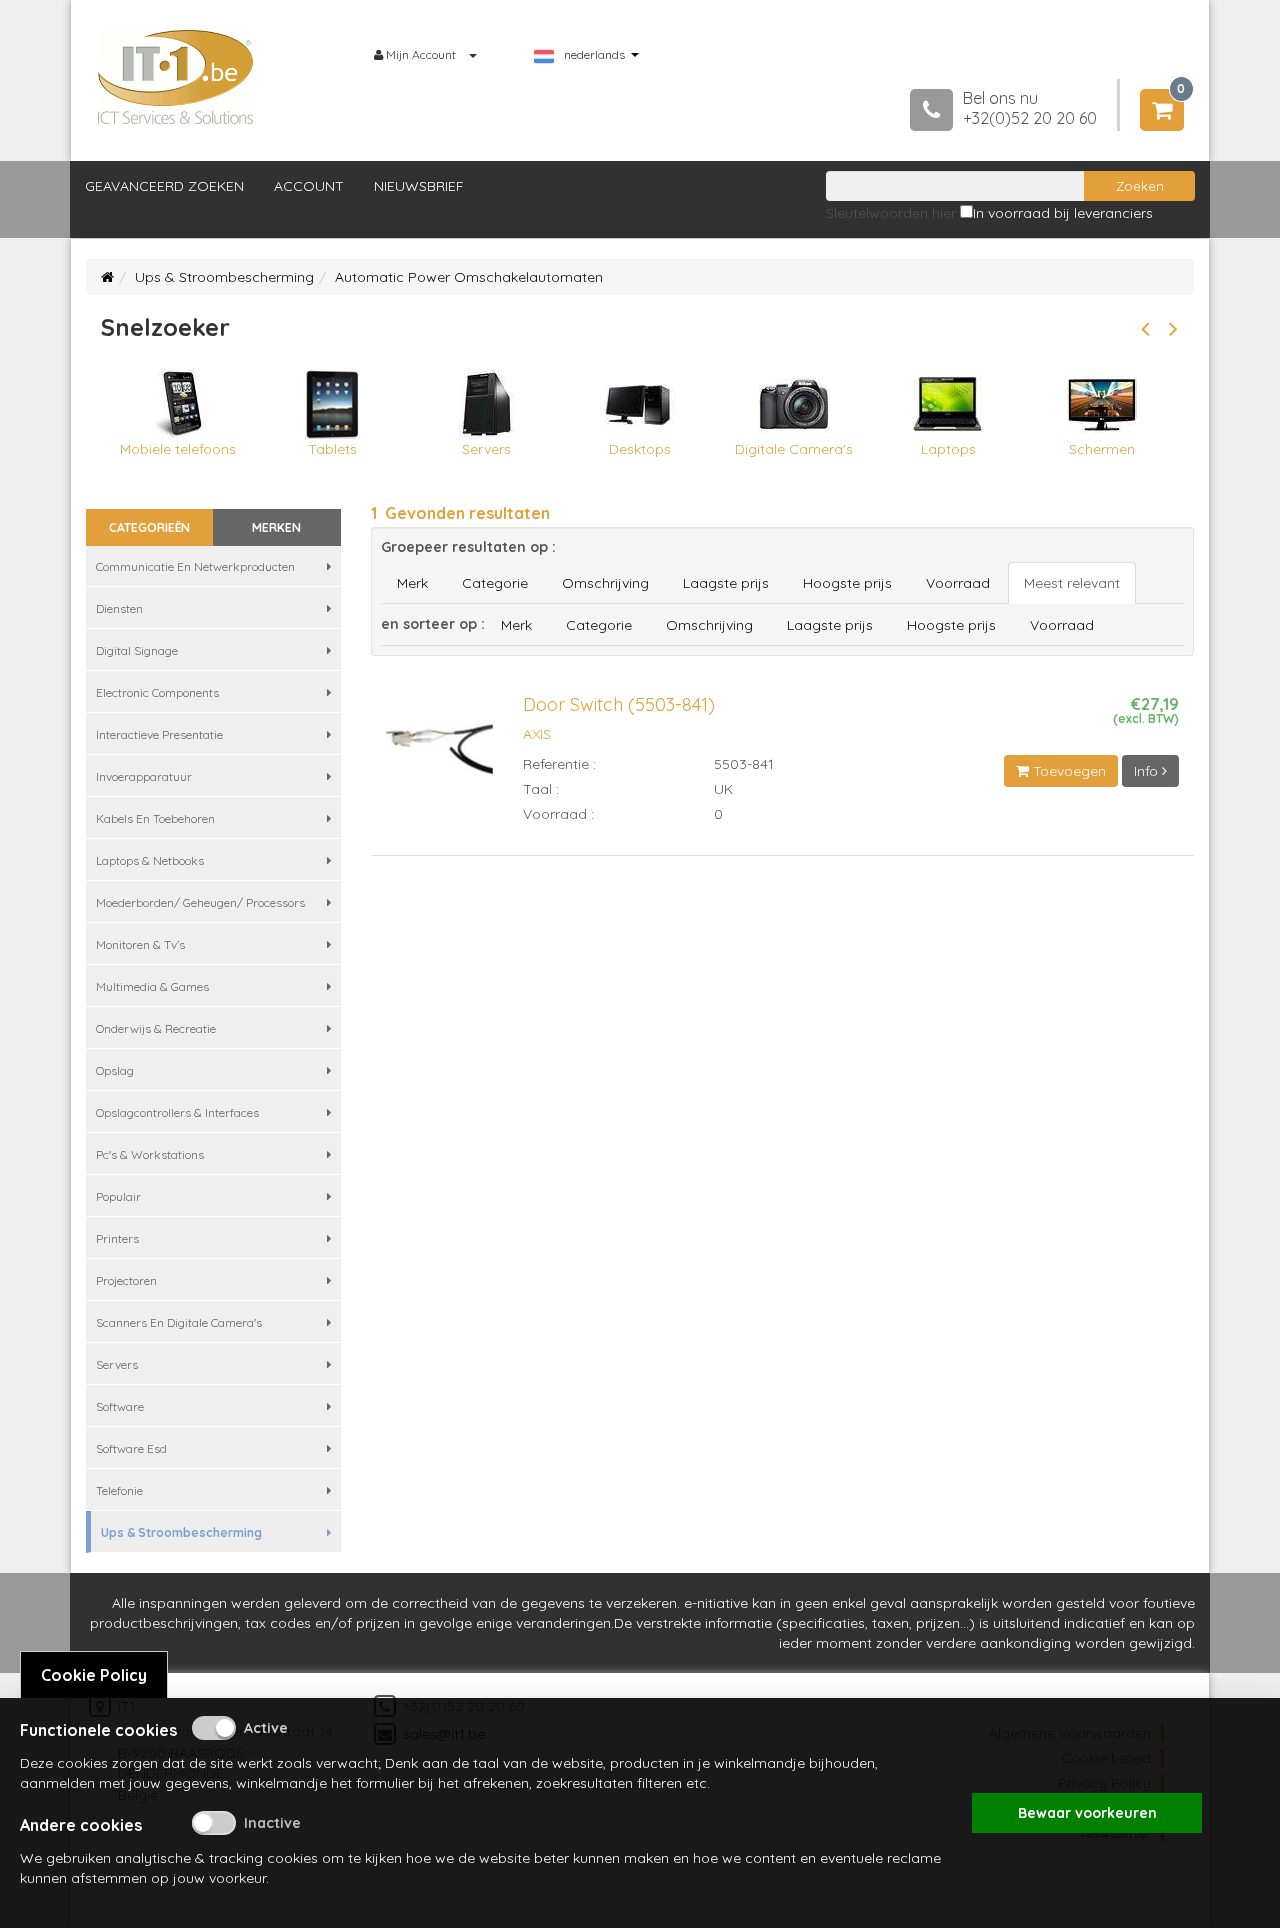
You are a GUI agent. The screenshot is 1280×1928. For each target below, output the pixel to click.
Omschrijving (605, 583)
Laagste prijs (726, 583)
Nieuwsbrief (419, 186)
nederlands (594, 55)
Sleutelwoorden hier (891, 213)
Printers (117, 1238)
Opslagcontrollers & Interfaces (177, 1112)
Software (120, 1406)
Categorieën (149, 527)
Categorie (495, 583)
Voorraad (958, 583)
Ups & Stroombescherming (224, 277)
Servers (117, 1364)
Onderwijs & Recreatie (156, 1028)
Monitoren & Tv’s (140, 944)
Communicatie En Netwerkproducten (195, 566)
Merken (276, 527)
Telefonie (119, 1490)
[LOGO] (176, 77)
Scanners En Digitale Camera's (179, 1322)
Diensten (119, 608)
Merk (412, 583)
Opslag (115, 1070)
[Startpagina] (107, 277)
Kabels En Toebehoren (155, 818)
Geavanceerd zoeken (164, 186)
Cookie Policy (94, 1675)
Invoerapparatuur (144, 776)
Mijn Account (421, 54)
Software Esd (131, 1448)
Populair (118, 1196)
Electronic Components (157, 692)
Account (309, 186)
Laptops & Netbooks (150, 860)
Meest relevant (1072, 583)
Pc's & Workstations (150, 1154)
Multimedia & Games (152, 986)
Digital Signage (137, 650)
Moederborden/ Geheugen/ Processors (200, 902)
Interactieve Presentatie (159, 734)
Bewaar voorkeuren (1087, 1813)
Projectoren (126, 1280)
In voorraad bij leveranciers (1063, 213)
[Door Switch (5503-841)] (439, 758)
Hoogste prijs (847, 583)
